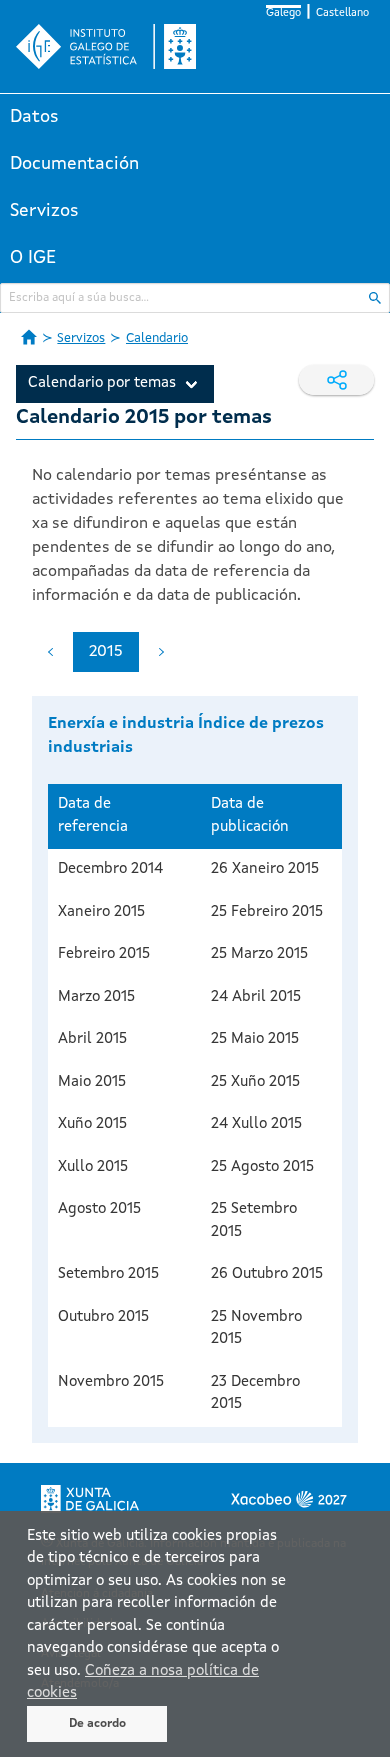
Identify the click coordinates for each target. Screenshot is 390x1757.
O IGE (33, 258)
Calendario (157, 338)
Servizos (44, 211)
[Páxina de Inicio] (29, 337)
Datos (34, 117)
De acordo (97, 1724)
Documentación (74, 164)
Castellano (342, 13)
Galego (283, 13)
